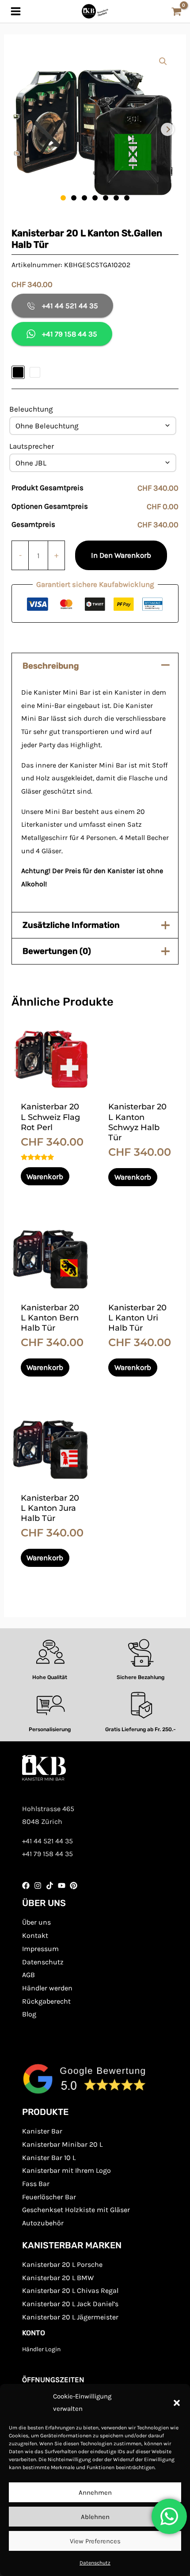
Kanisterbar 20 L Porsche (62, 2264)
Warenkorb (45, 1176)
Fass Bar (36, 2184)
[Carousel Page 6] (116, 198)
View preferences (95, 2541)
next (167, 129)
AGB (28, 1975)
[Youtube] (62, 1886)
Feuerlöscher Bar (49, 2197)
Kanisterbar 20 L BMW (58, 2278)
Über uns (36, 1922)
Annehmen (95, 2493)
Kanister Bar (42, 2131)
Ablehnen (95, 2517)
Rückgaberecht (46, 2001)
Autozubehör (43, 2223)
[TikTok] (50, 1886)
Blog (29, 2014)
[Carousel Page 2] (74, 198)
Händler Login (41, 2349)
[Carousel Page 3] (84, 198)
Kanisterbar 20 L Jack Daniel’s (70, 2304)
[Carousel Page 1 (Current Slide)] (63, 198)
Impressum (40, 1949)
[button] (177, 2403)
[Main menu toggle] (16, 11)
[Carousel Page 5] (106, 198)
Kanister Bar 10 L (49, 2158)
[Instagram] (38, 1886)
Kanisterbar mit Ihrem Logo (66, 2170)
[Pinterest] (74, 1886)
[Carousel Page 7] (127, 198)
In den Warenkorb (121, 555)
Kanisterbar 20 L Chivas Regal (70, 2290)
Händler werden (47, 1988)
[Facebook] (26, 1886)
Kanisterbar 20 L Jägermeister (70, 2317)
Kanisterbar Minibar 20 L (62, 2144)
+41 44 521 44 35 (70, 306)
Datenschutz (95, 2563)
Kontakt (35, 1935)
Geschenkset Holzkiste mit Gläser (76, 2210)
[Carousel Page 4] (95, 198)
